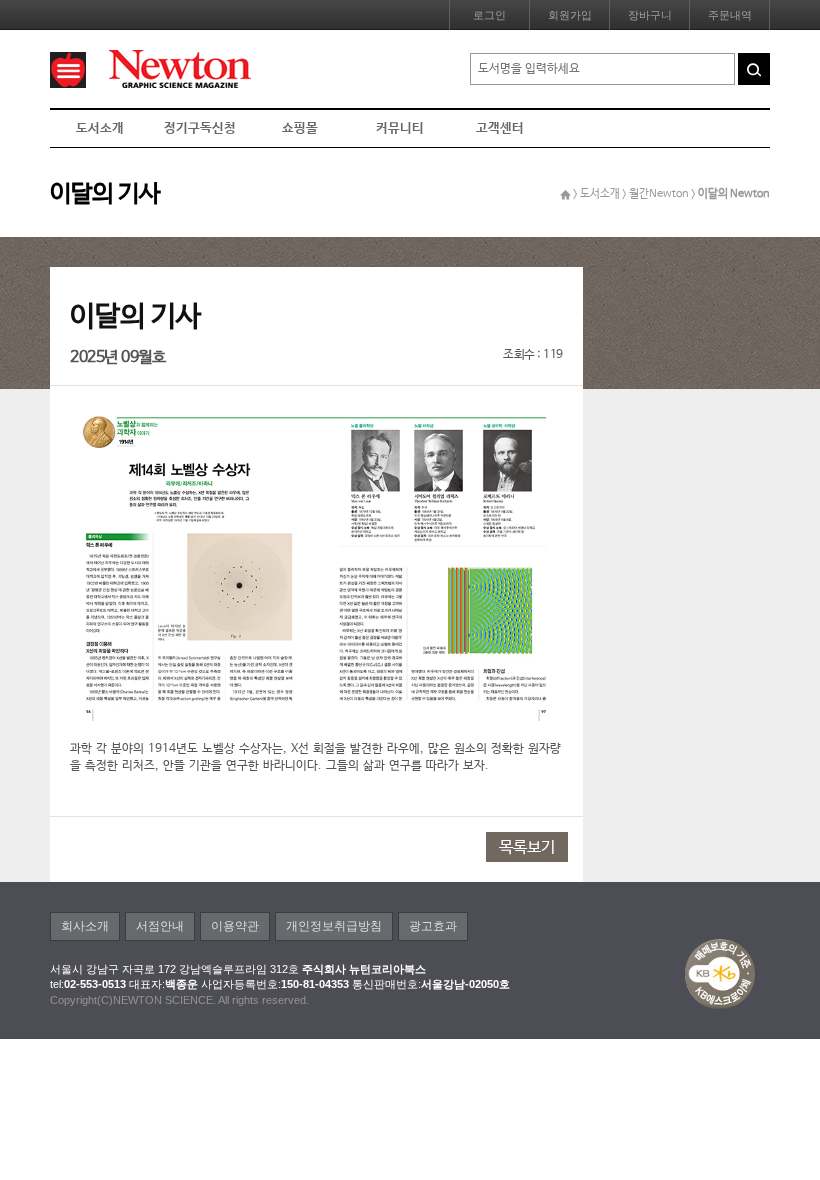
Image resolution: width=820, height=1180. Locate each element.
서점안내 (160, 926)
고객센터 (500, 128)
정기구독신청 (200, 128)
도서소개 (100, 128)
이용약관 (235, 926)
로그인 (489, 15)
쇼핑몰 (300, 128)
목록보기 (527, 847)
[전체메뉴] (68, 70)
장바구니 (650, 15)
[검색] (754, 69)
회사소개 (85, 926)
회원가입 (570, 15)
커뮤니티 (400, 128)
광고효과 (433, 926)
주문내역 (730, 15)
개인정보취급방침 (334, 926)
